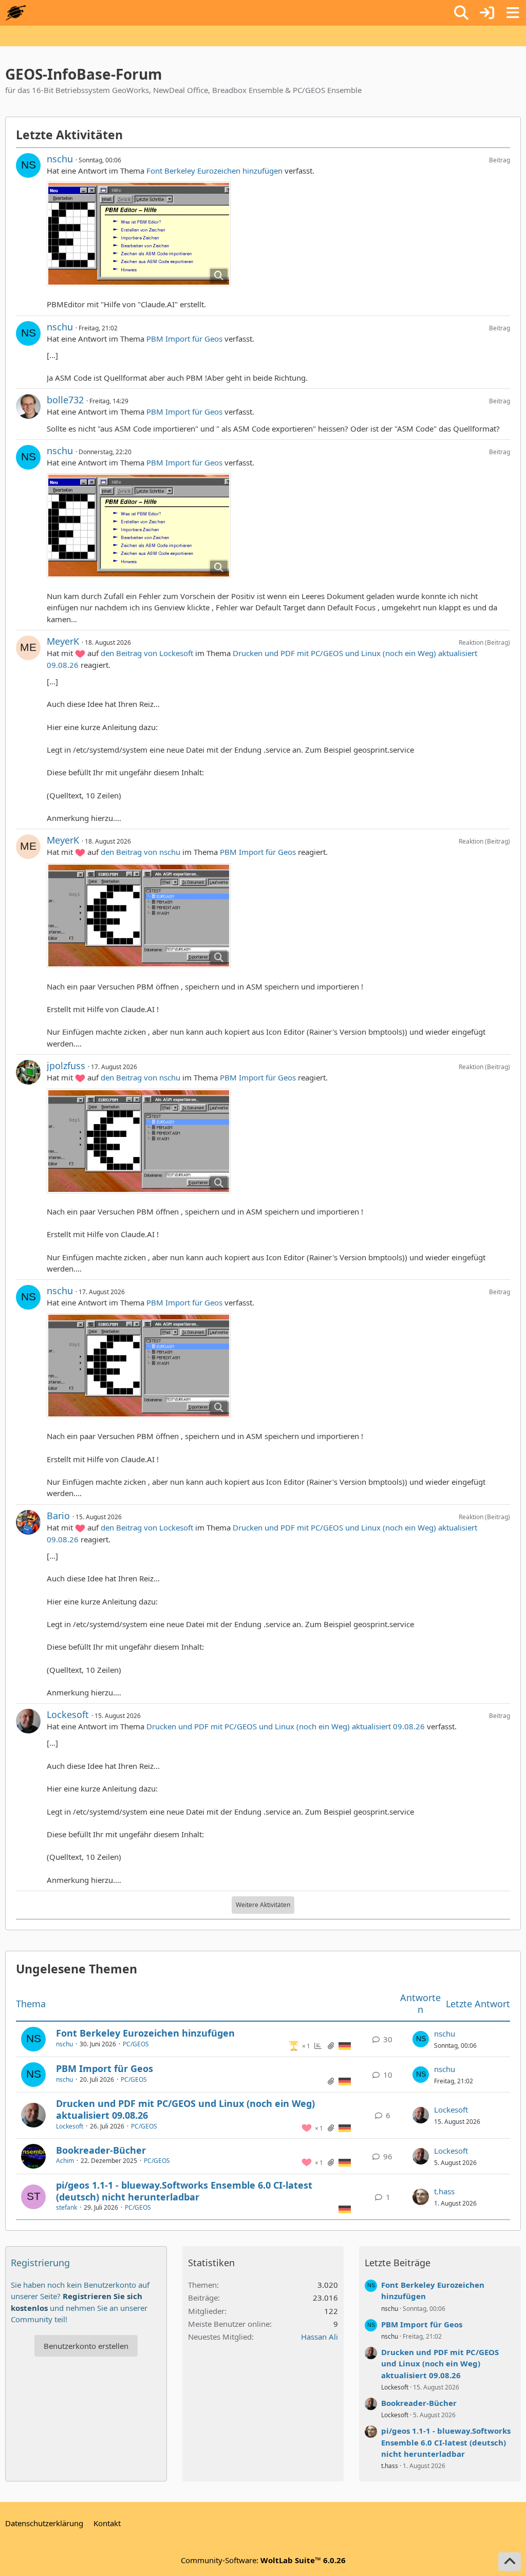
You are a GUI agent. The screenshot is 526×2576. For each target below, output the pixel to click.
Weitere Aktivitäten (263, 1905)
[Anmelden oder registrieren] (487, 13)
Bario (58, 1516)
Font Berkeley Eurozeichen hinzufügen (214, 171)
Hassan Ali (320, 2337)
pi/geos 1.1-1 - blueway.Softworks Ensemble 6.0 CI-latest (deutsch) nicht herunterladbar (184, 2191)
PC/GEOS (136, 2044)
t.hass (444, 2191)
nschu (60, 159)
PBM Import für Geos (184, 339)
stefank (67, 2207)
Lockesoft (68, 1714)
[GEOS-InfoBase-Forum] (16, 13)
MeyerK (63, 641)
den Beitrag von (147, 653)
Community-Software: (263, 2560)
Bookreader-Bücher (101, 2150)
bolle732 (65, 400)
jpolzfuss (66, 1066)
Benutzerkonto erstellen (86, 2346)
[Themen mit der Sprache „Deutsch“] (345, 2045)
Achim (65, 2161)
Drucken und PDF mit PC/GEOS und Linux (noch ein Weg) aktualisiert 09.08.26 (286, 1726)
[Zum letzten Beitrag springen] (421, 2039)
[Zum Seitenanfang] (510, 2562)
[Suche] (461, 13)
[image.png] (139, 234)
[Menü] (513, 13)
